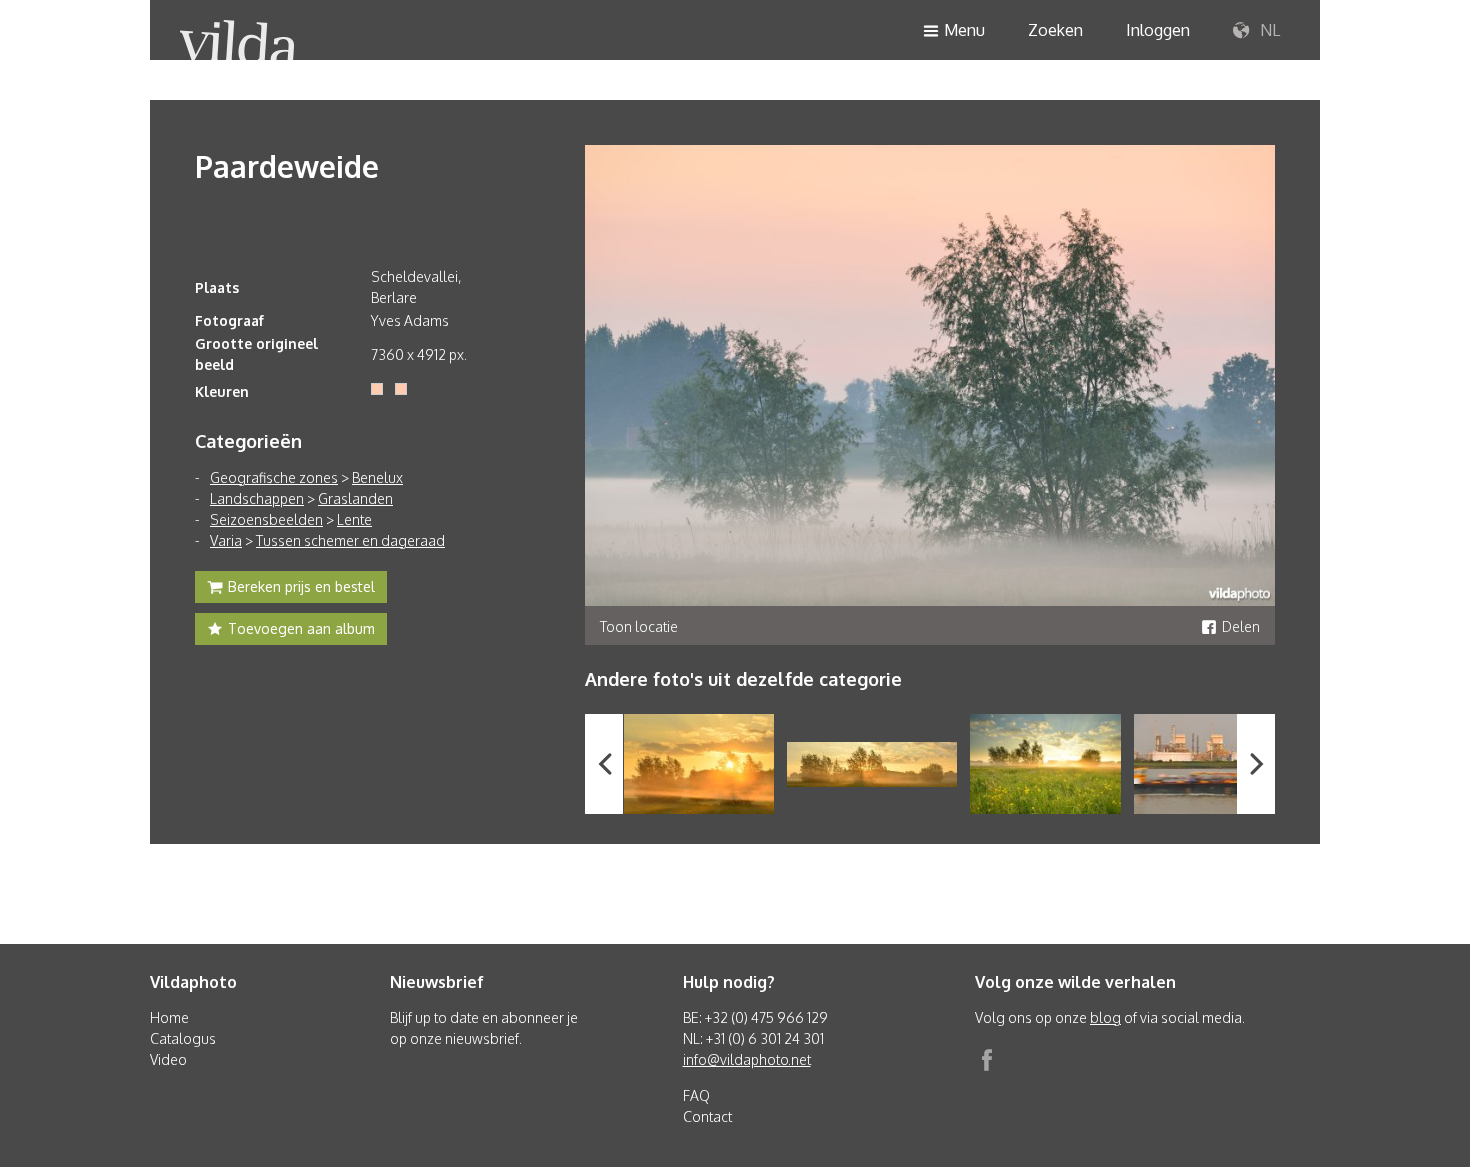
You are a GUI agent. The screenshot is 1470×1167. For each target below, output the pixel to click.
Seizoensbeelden (266, 519)
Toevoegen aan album (301, 628)
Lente (354, 519)
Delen (1241, 626)
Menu (964, 30)
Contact (707, 1116)
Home (169, 1017)
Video (168, 1059)
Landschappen (257, 498)
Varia (226, 540)
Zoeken (1055, 30)
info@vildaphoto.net (747, 1059)
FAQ (696, 1095)
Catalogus (183, 1038)
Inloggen (1158, 30)
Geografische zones (274, 477)
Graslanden (355, 498)
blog (1105, 1017)
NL (1268, 30)
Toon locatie (639, 626)
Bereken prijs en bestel (301, 586)
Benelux (377, 477)
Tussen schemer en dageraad (350, 540)
